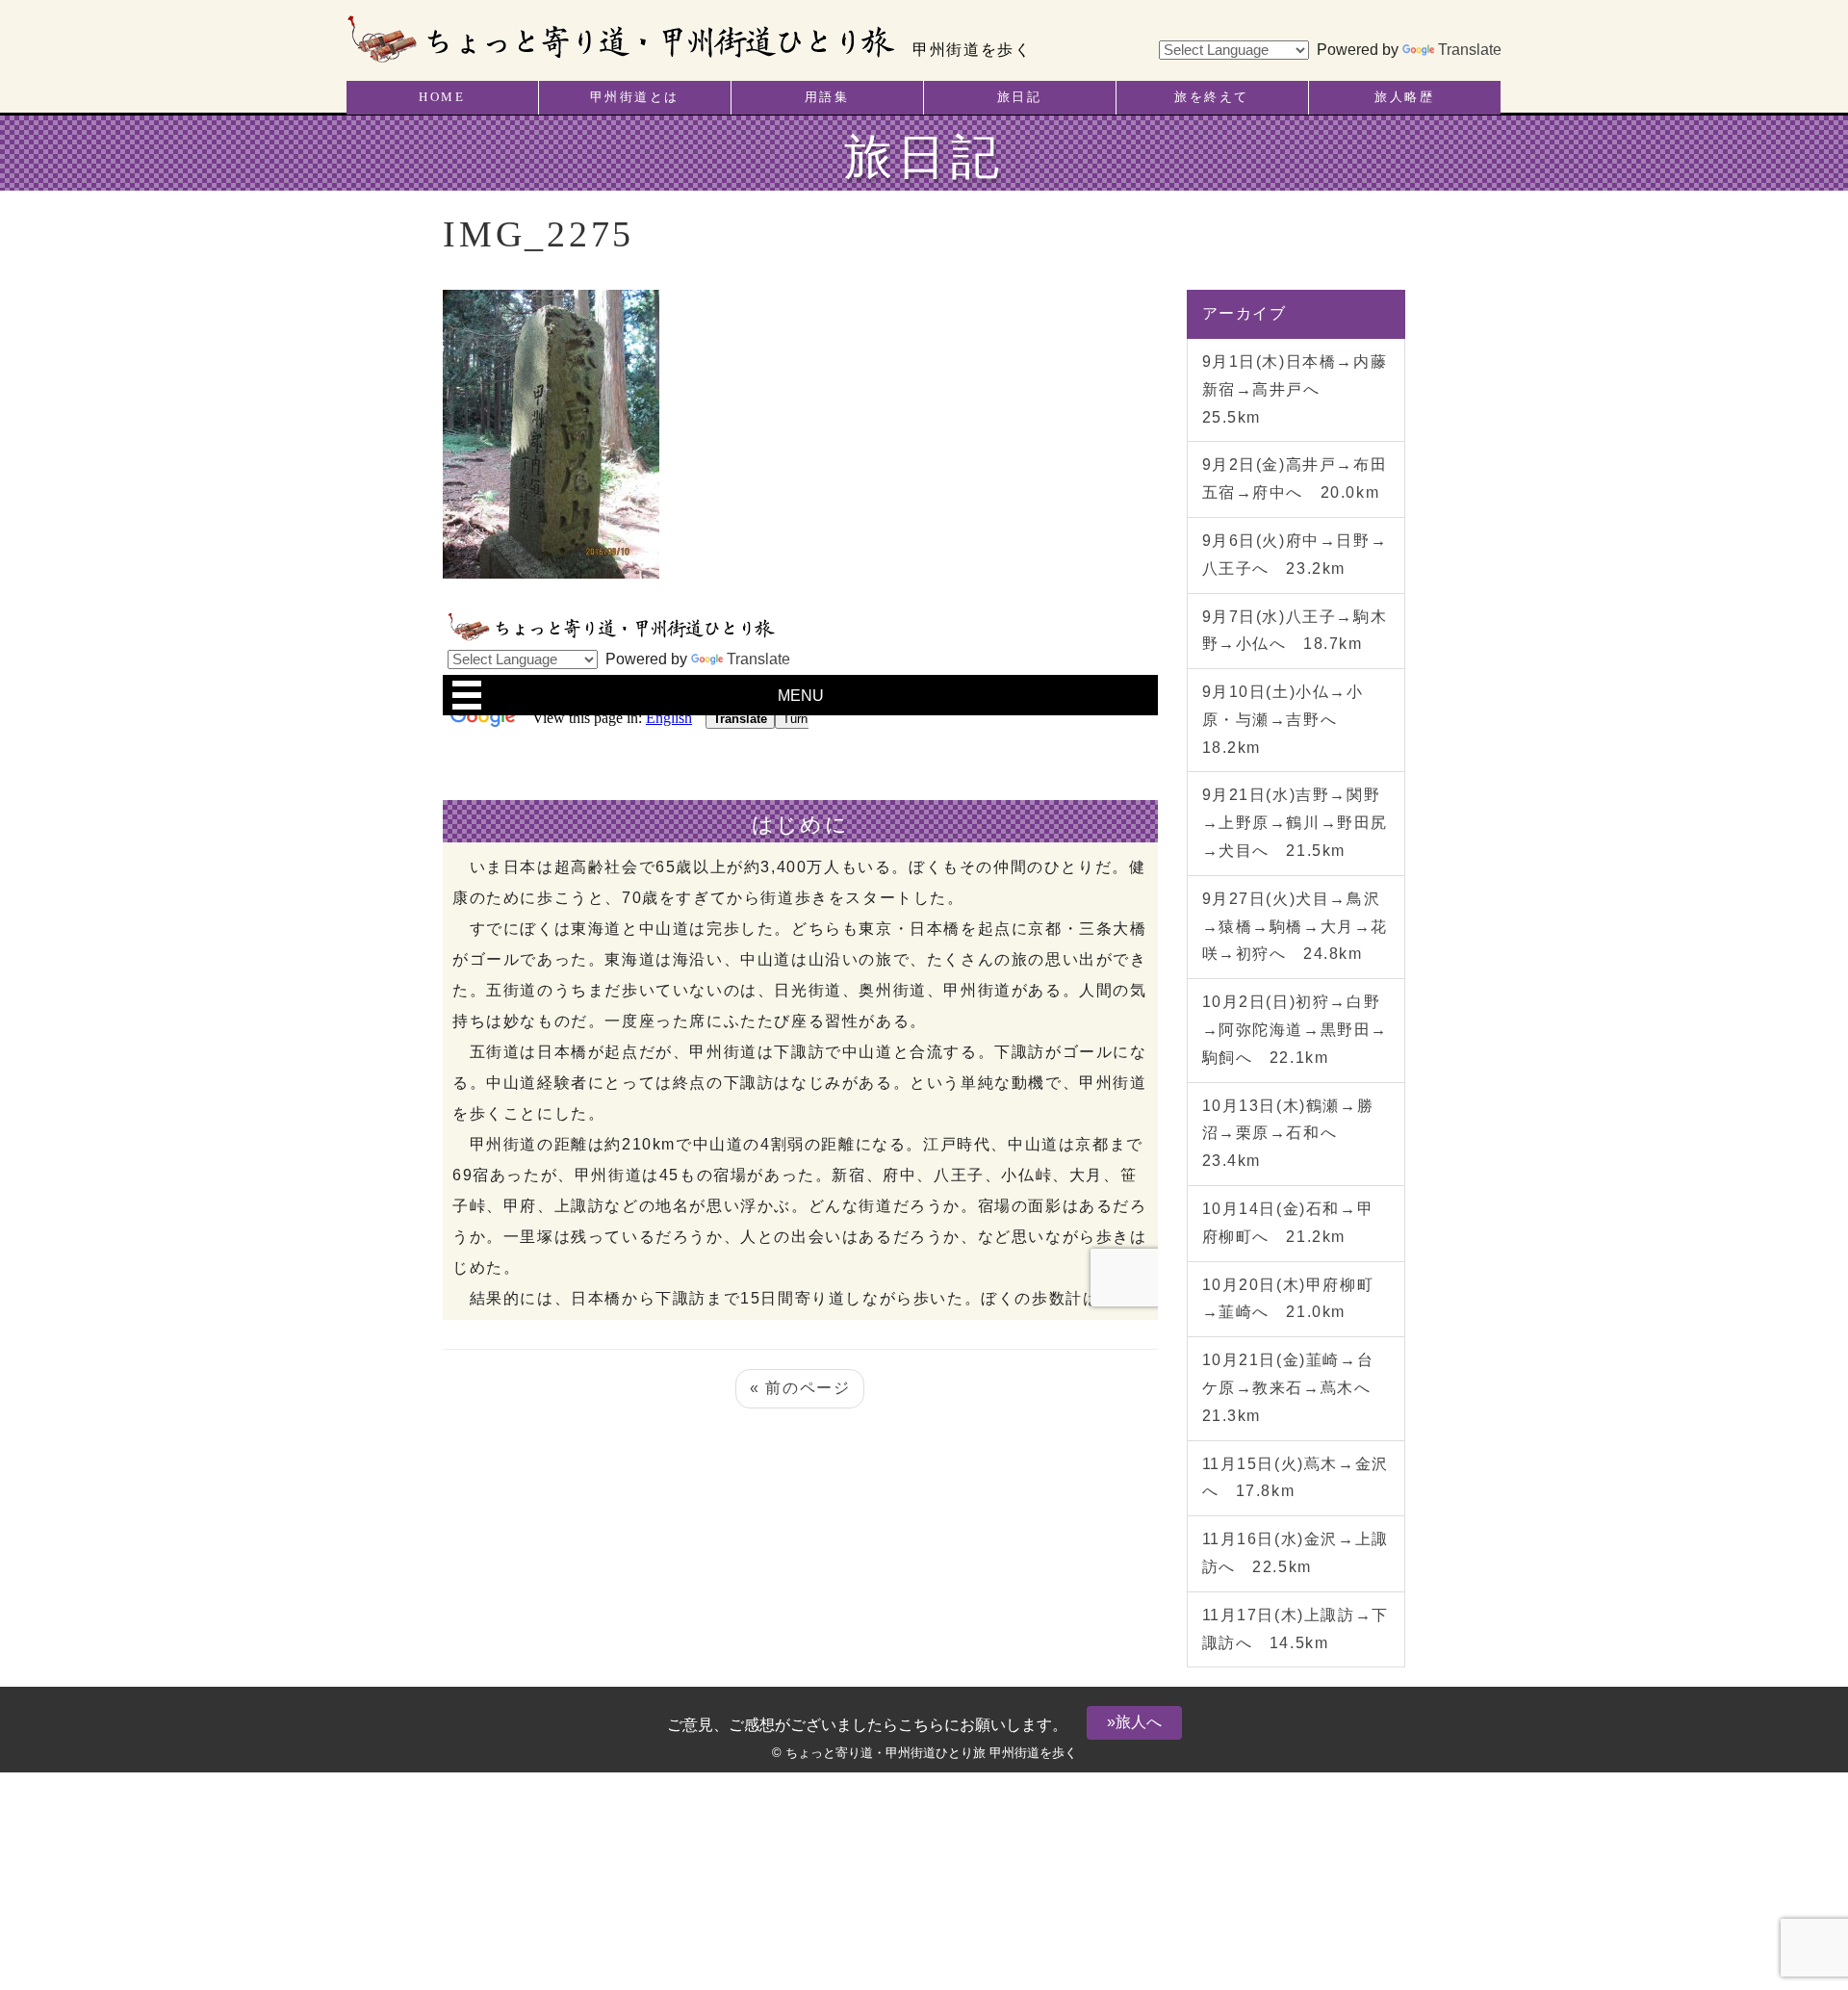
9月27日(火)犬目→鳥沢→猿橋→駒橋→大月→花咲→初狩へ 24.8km (1296, 927)
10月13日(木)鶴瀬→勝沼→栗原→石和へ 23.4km (1288, 1134)
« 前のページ (800, 1388)
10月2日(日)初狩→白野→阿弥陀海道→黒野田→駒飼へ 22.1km (1296, 1030)
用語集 (827, 97)
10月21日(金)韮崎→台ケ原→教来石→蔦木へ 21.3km (1296, 1388)
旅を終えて (1212, 97)
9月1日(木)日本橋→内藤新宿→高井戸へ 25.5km (1295, 389)
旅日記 (1020, 97)
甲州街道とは (635, 97)
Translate (1470, 50)
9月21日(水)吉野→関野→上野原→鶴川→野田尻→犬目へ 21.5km (1296, 823)
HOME (442, 97)
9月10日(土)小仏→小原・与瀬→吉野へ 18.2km (1283, 720)
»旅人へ (1134, 1722)
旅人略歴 (1404, 97)
